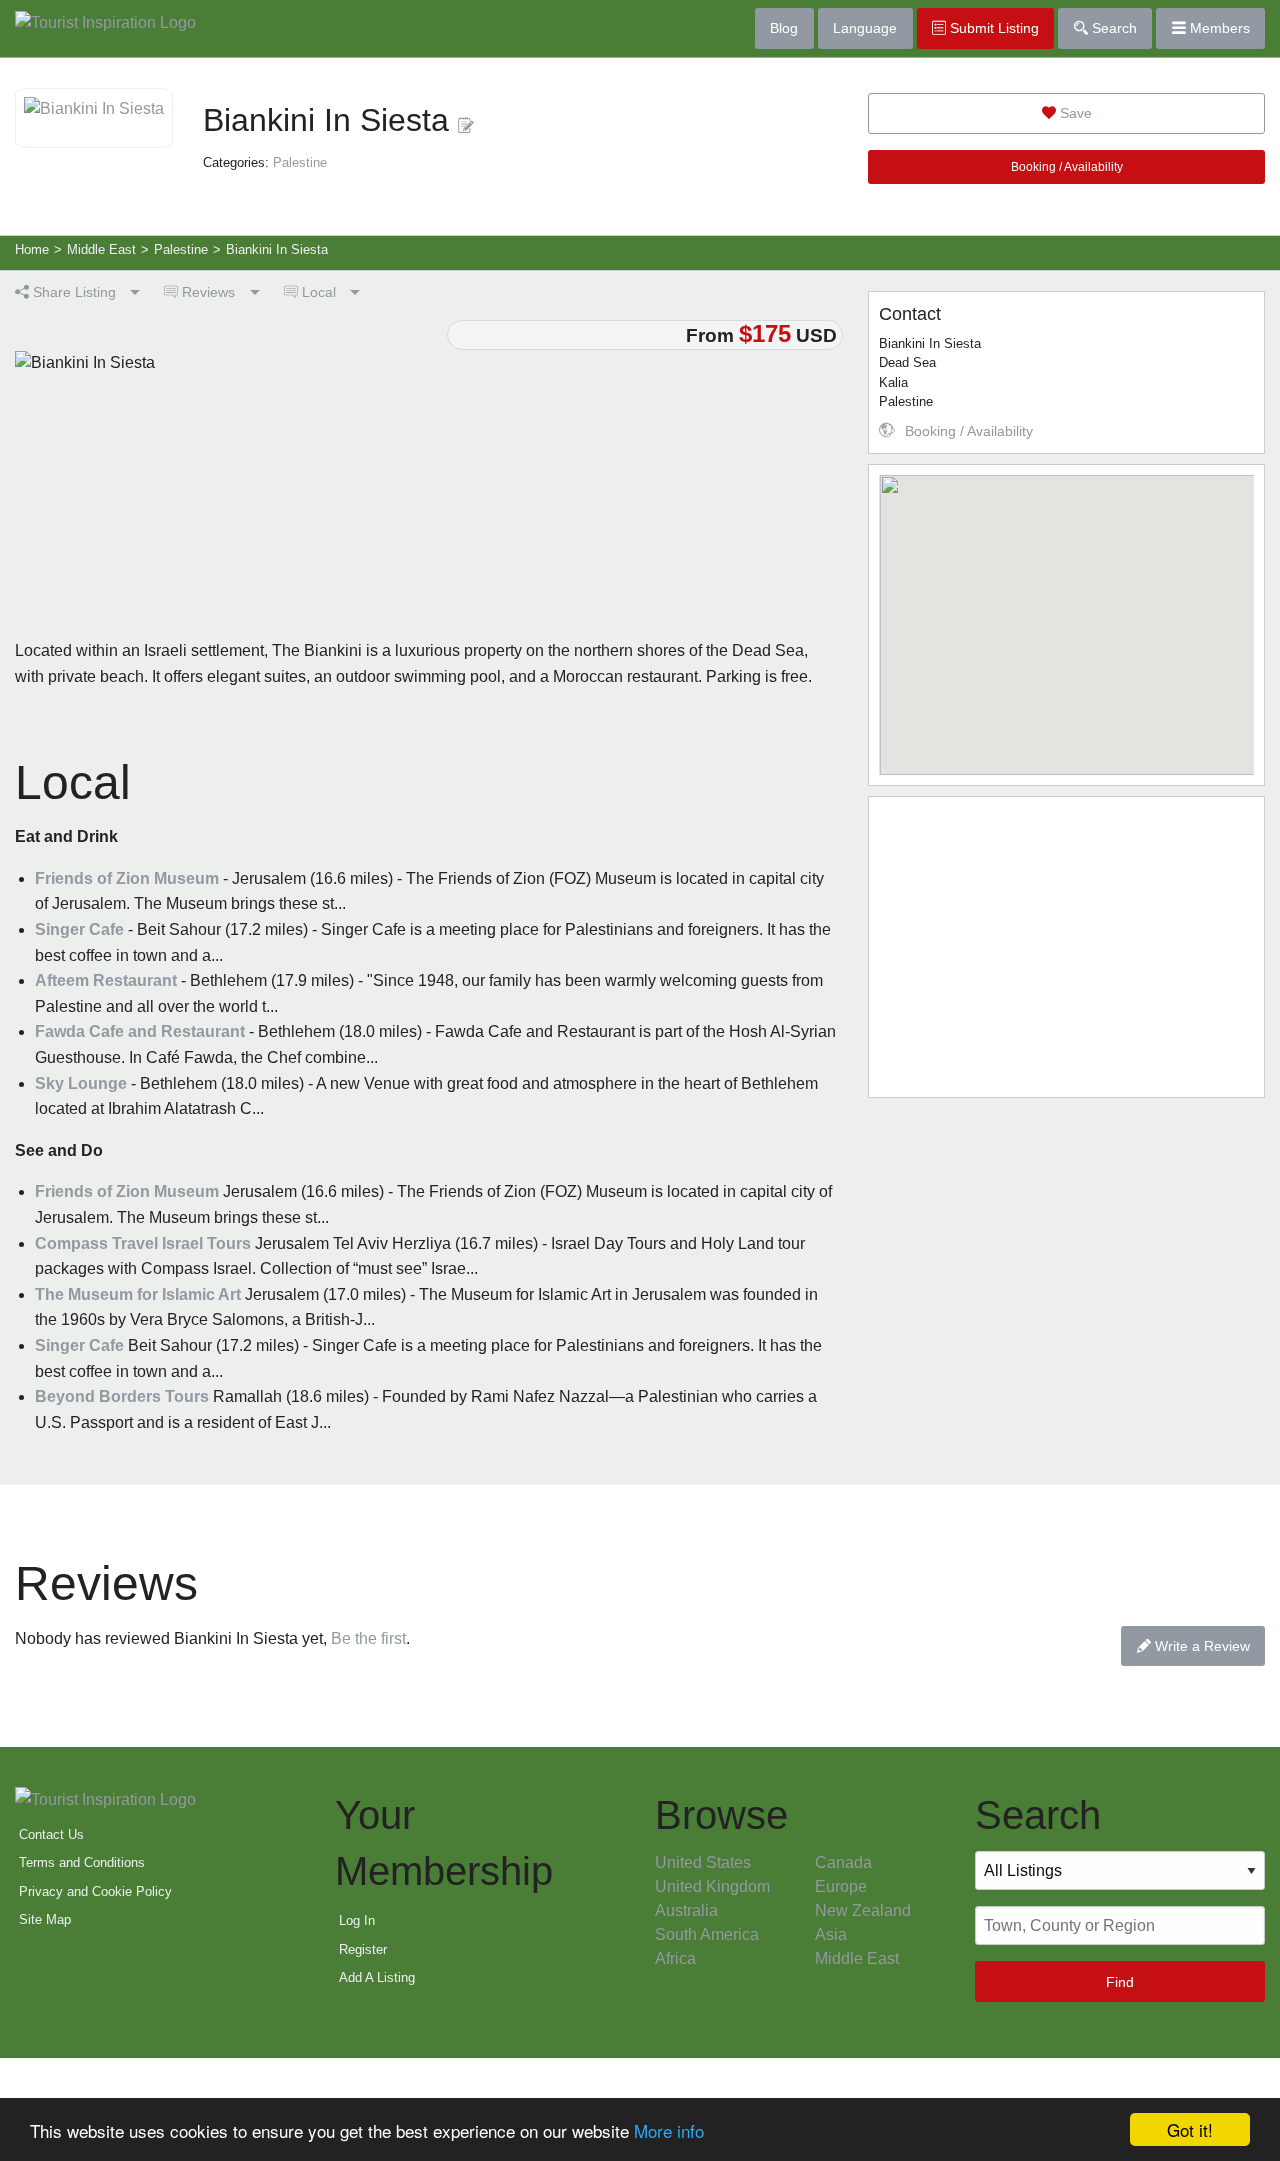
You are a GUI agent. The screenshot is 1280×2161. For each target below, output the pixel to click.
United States (703, 1862)
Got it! (1190, 2129)
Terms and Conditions (82, 1862)
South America (707, 1934)
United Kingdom (712, 1886)
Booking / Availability (1067, 167)
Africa (675, 1958)
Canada (843, 1862)
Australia (686, 1910)
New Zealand (863, 1910)
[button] (1067, 613)
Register (363, 1949)
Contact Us (51, 1834)
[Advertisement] (1066, 947)
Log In (357, 1920)
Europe (841, 1886)
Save (1074, 113)
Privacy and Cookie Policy (95, 1891)
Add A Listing (377, 1977)
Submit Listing (992, 28)
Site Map (45, 1919)
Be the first (368, 1638)
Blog (784, 28)
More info (669, 2130)
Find (1120, 1982)
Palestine (300, 162)
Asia (831, 1934)
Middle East (857, 1958)
